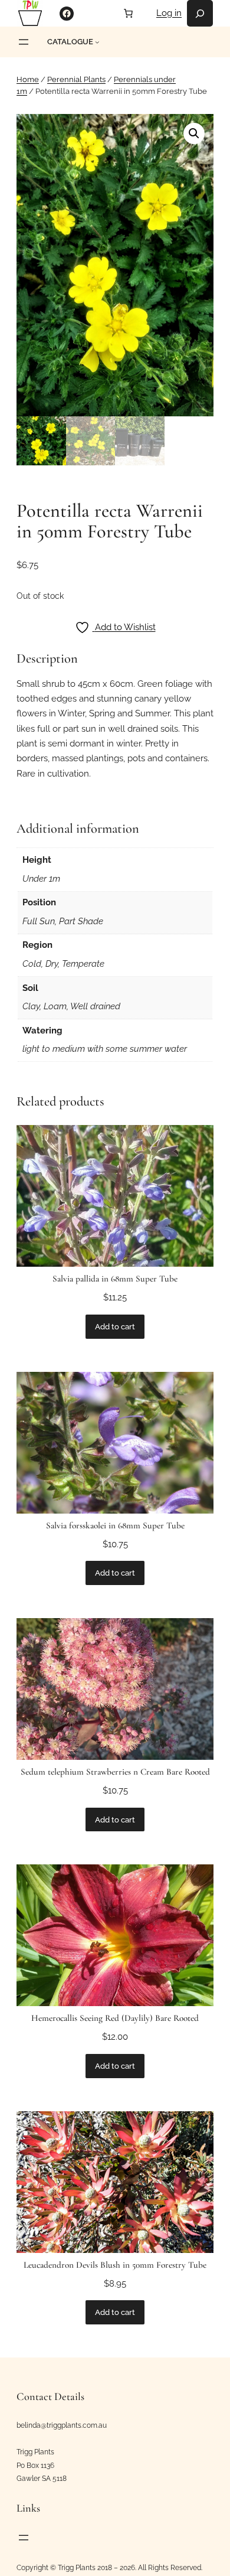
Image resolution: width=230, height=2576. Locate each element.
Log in (169, 13)
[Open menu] (24, 42)
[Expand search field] (200, 13)
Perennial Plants (76, 79)
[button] (194, 133)
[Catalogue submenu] (97, 42)
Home (28, 79)
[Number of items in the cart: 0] (129, 13)
